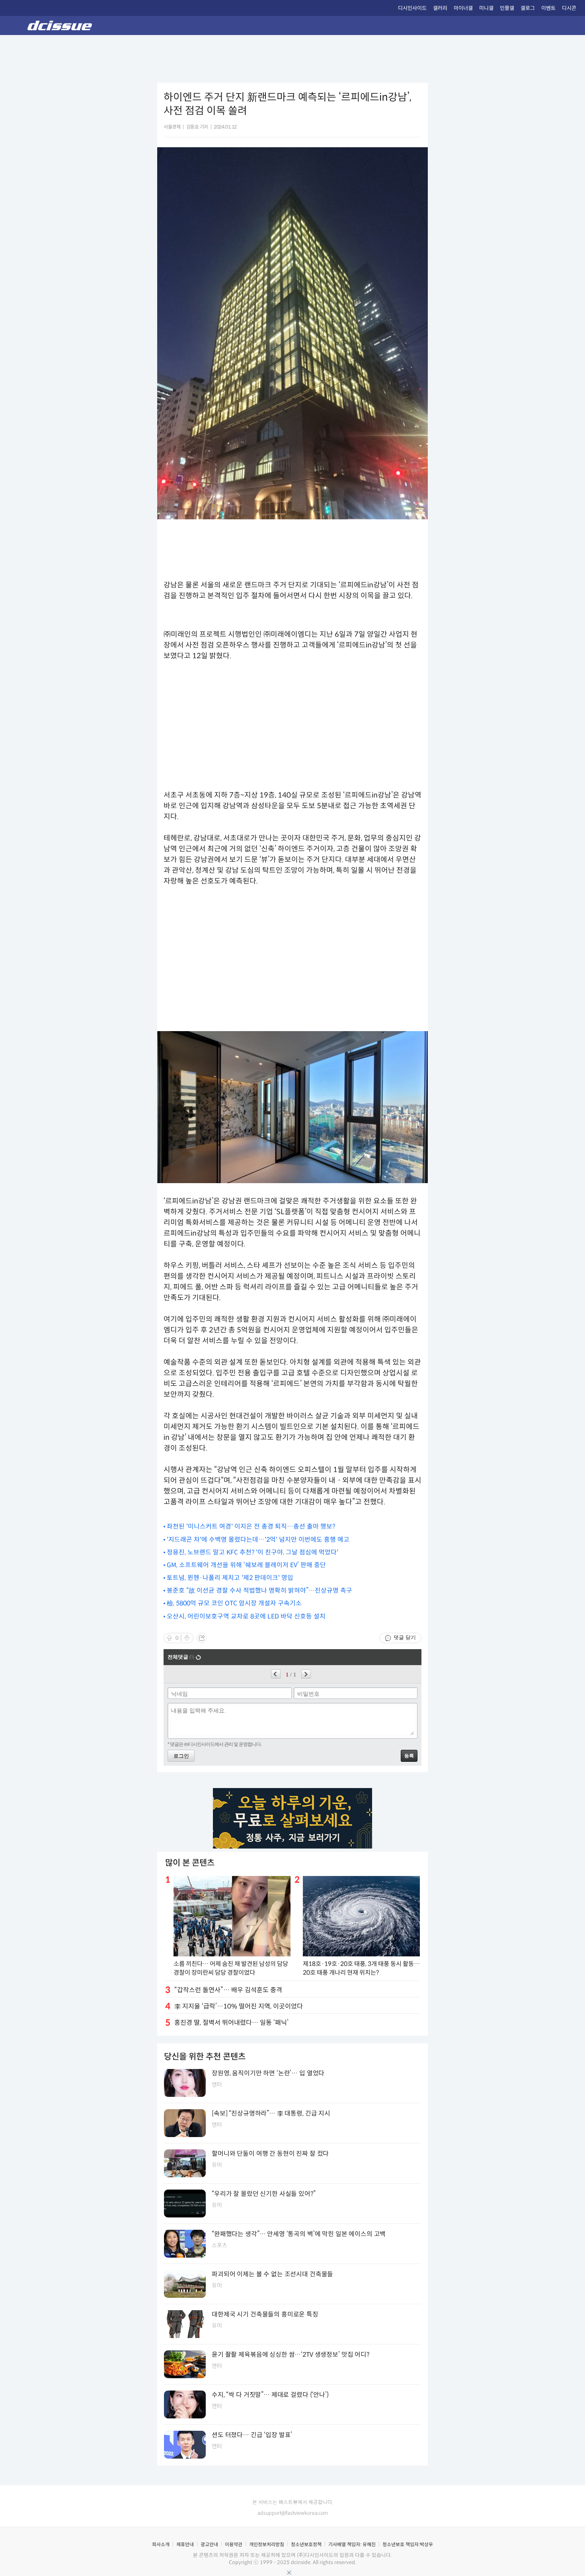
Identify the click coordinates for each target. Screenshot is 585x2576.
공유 (202, 1638)
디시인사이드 (412, 8)
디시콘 (569, 8)
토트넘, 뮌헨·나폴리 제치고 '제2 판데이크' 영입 (230, 1578)
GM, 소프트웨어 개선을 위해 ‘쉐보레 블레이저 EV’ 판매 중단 (246, 1565)
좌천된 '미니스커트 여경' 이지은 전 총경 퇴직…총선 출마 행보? (251, 1526)
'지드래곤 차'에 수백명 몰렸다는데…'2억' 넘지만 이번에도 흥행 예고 (258, 1540)
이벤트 (548, 8)
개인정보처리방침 (267, 2544)
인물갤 (507, 8)
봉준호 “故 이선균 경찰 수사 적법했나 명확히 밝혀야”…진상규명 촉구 (259, 1590)
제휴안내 (185, 2544)
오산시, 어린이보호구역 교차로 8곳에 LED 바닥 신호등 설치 (246, 1616)
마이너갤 (463, 8)
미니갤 (486, 8)
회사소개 (161, 2544)
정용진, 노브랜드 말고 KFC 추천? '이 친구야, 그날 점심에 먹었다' (253, 1552)
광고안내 (209, 2544)
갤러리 (440, 8)
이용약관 (234, 2544)
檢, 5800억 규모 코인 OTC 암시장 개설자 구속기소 (234, 1603)
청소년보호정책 (306, 2544)
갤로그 (528, 8)
